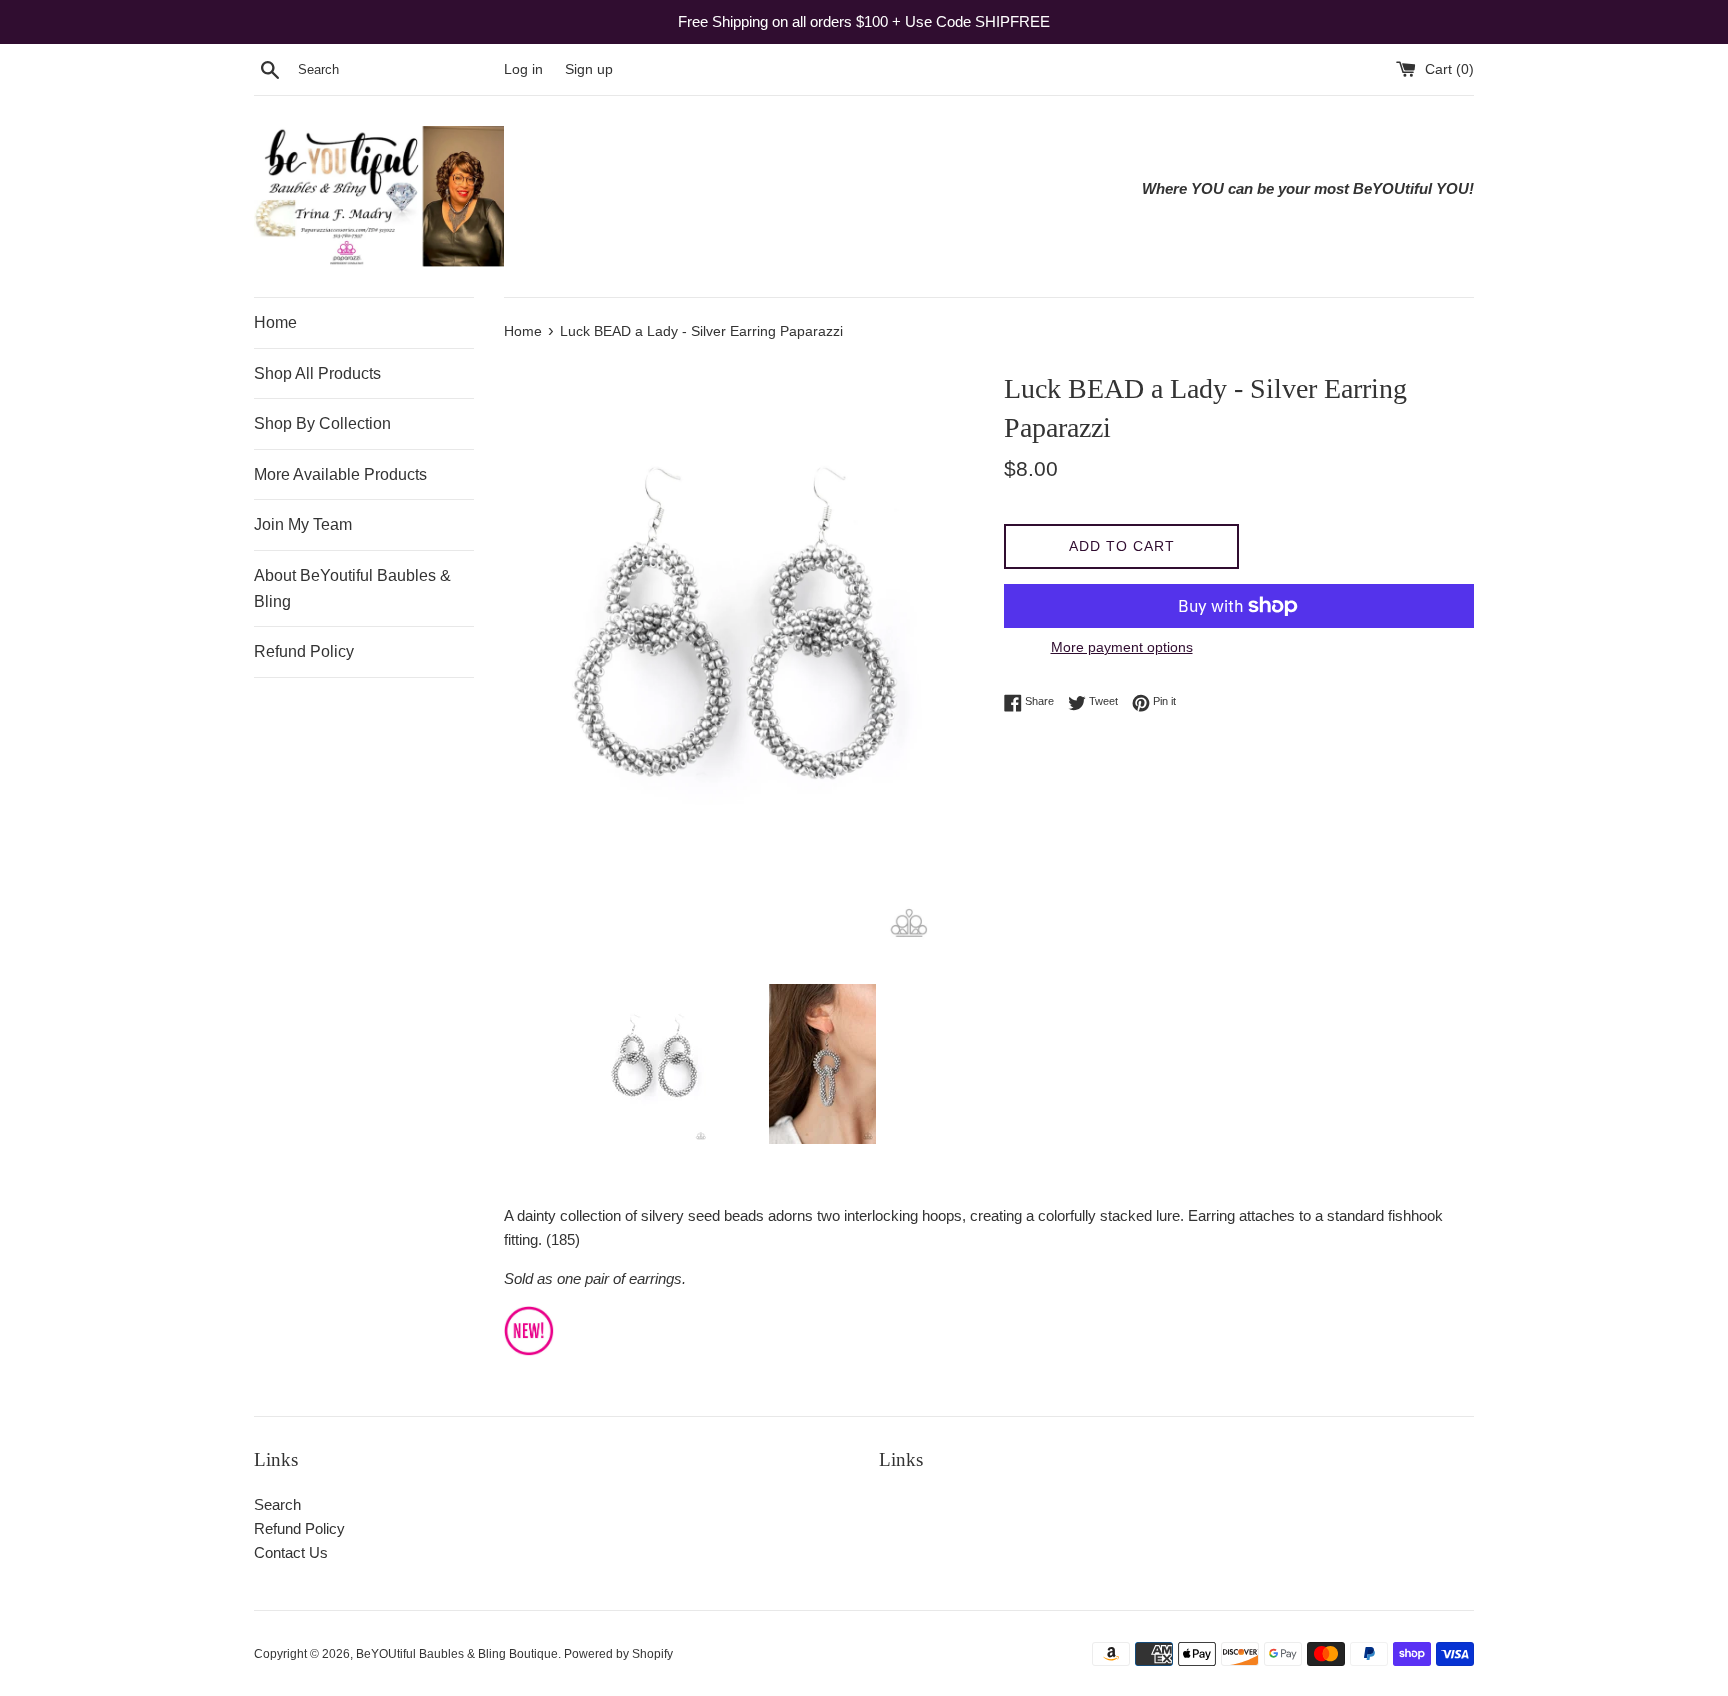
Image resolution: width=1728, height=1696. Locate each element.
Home (275, 322)
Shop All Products (317, 373)
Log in (523, 69)
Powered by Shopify (618, 1654)
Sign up (589, 69)
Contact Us (291, 1552)
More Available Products (340, 474)
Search (277, 1504)
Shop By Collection (322, 423)
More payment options (1122, 647)
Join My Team (303, 524)
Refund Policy (304, 651)
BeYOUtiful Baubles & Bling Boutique (457, 1654)
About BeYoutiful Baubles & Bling (352, 588)
